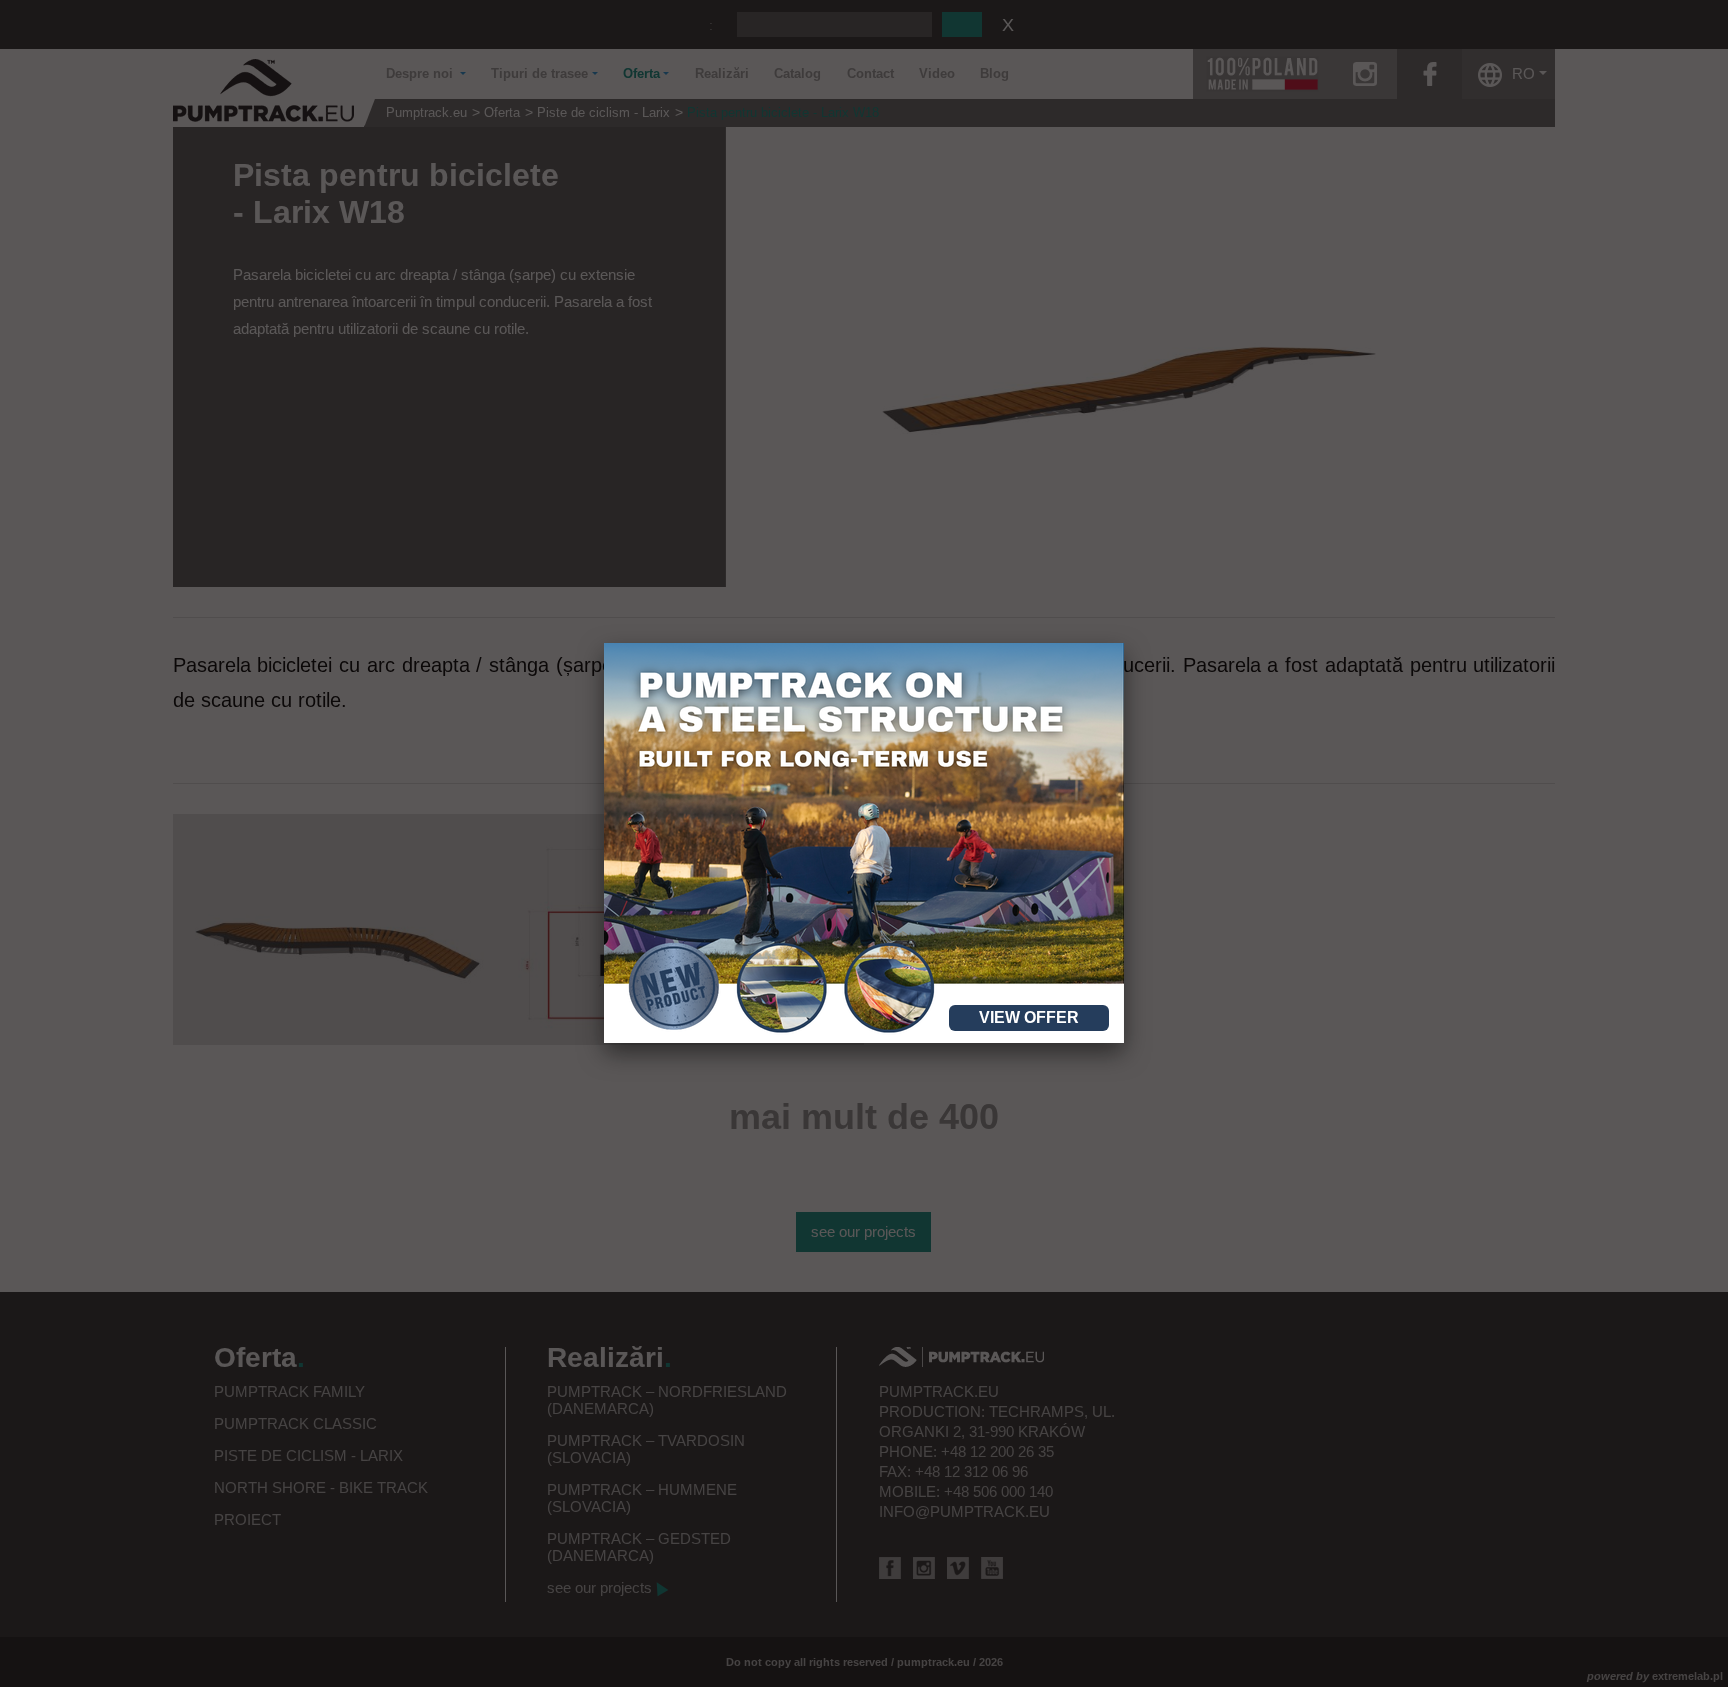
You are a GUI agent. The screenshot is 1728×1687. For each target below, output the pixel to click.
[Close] (1124, 643)
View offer (1029, 1017)
